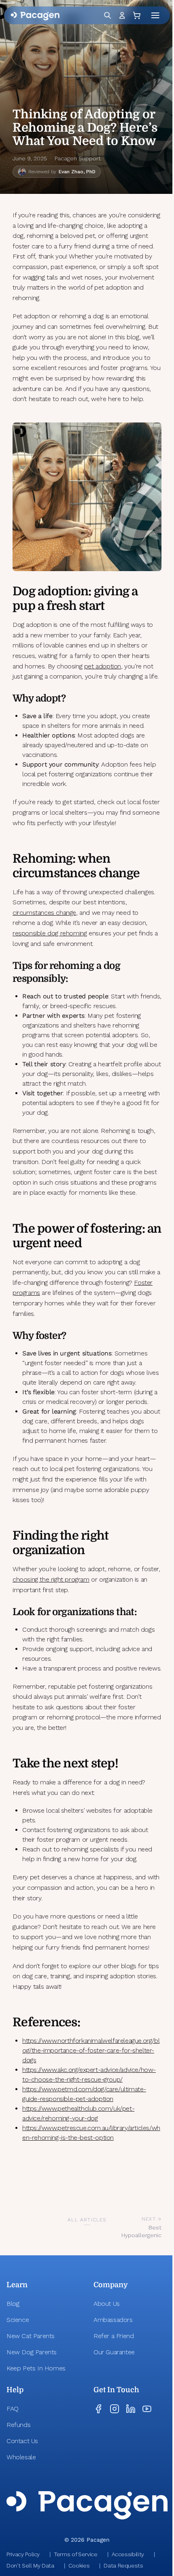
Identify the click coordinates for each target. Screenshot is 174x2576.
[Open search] (107, 15)
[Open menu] (157, 15)
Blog (13, 2304)
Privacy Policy (23, 2554)
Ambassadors (113, 2320)
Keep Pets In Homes (36, 2368)
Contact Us (22, 2441)
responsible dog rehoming (50, 933)
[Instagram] (115, 2409)
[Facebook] (98, 2409)
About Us (107, 2304)
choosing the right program (51, 1579)
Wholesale (21, 2457)
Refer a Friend (114, 2336)
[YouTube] (147, 2409)
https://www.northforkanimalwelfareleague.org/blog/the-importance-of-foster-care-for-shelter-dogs (91, 2050)
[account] (122, 15)
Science (18, 2320)
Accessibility (128, 2554)
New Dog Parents (32, 2352)
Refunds (18, 2425)
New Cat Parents (31, 2336)
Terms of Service (75, 2554)
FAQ (13, 2409)
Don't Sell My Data (30, 2565)
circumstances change (44, 913)
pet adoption (103, 666)
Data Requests (123, 2565)
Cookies (79, 2565)
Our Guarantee (114, 2352)
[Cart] (138, 15)
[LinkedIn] (131, 2409)
